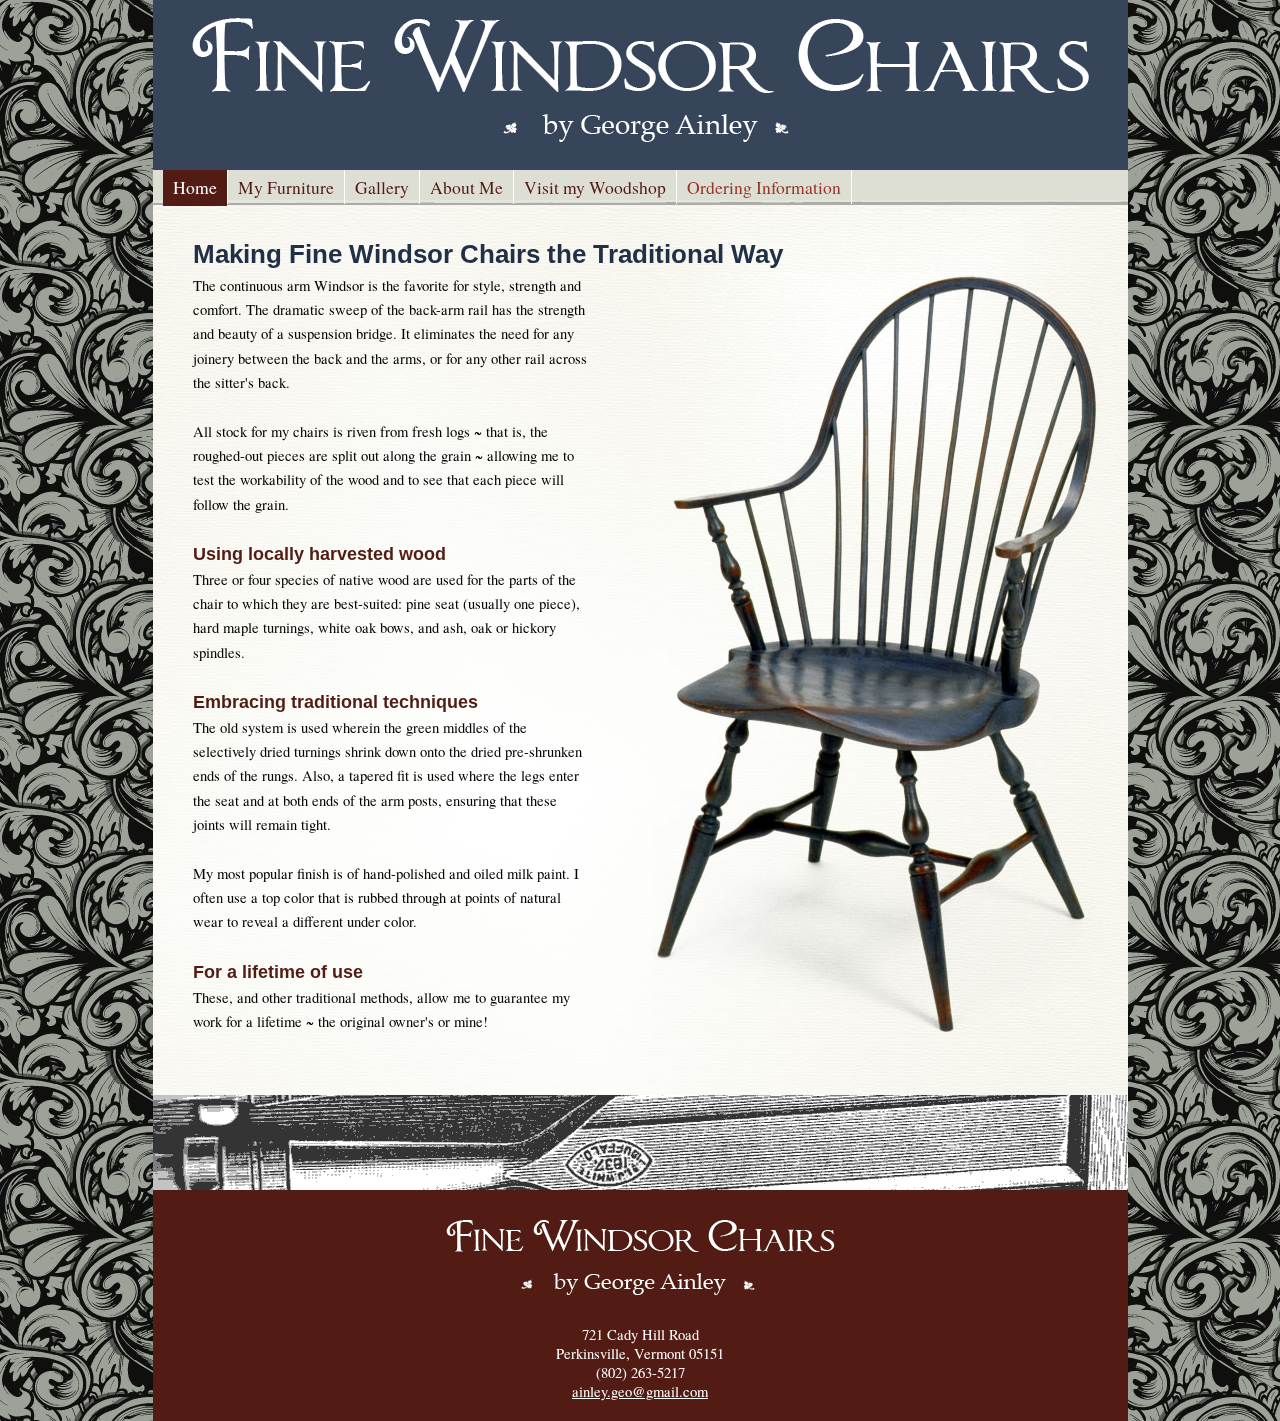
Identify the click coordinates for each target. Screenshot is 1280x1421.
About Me (466, 187)
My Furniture (286, 187)
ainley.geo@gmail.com (640, 1391)
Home (195, 187)
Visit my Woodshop (595, 187)
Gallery (382, 187)
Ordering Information (764, 187)
